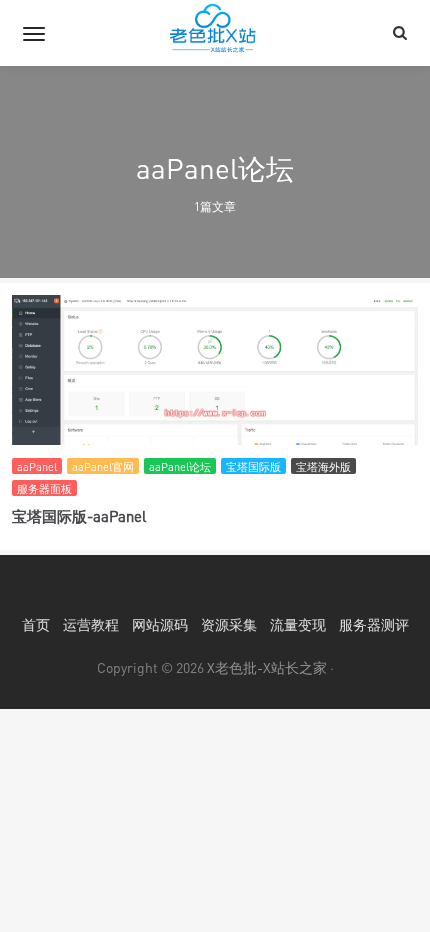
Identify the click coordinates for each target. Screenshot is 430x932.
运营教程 (91, 624)
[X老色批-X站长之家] (215, 33)
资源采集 (229, 624)
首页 (36, 624)
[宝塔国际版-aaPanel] (215, 413)
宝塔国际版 (253, 466)
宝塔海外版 (323, 466)
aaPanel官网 (103, 466)
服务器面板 (44, 488)
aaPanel (37, 466)
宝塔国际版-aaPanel (79, 516)
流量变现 (298, 624)
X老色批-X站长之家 (267, 667)
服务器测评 (374, 624)
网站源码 (160, 624)
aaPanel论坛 (180, 466)
